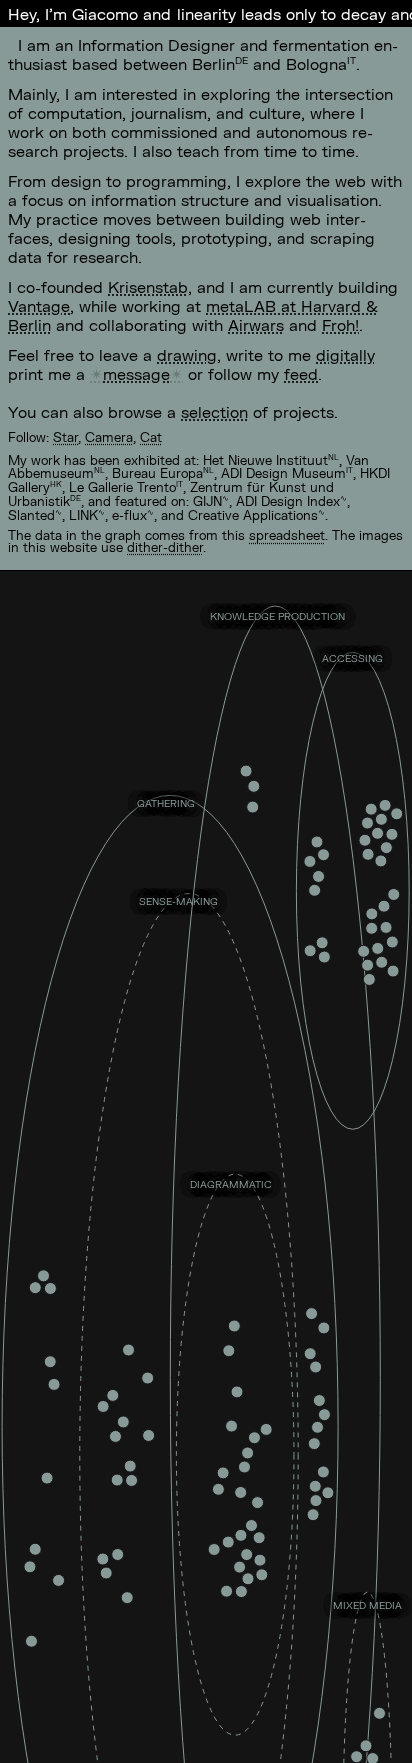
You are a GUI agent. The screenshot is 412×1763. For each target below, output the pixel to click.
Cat (151, 437)
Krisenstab (148, 286)
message (136, 373)
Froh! (340, 324)
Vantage (39, 305)
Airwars (256, 324)
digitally (345, 354)
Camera (109, 437)
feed (301, 373)
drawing (187, 354)
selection (214, 411)
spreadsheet (287, 535)
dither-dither (165, 547)
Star (65, 437)
